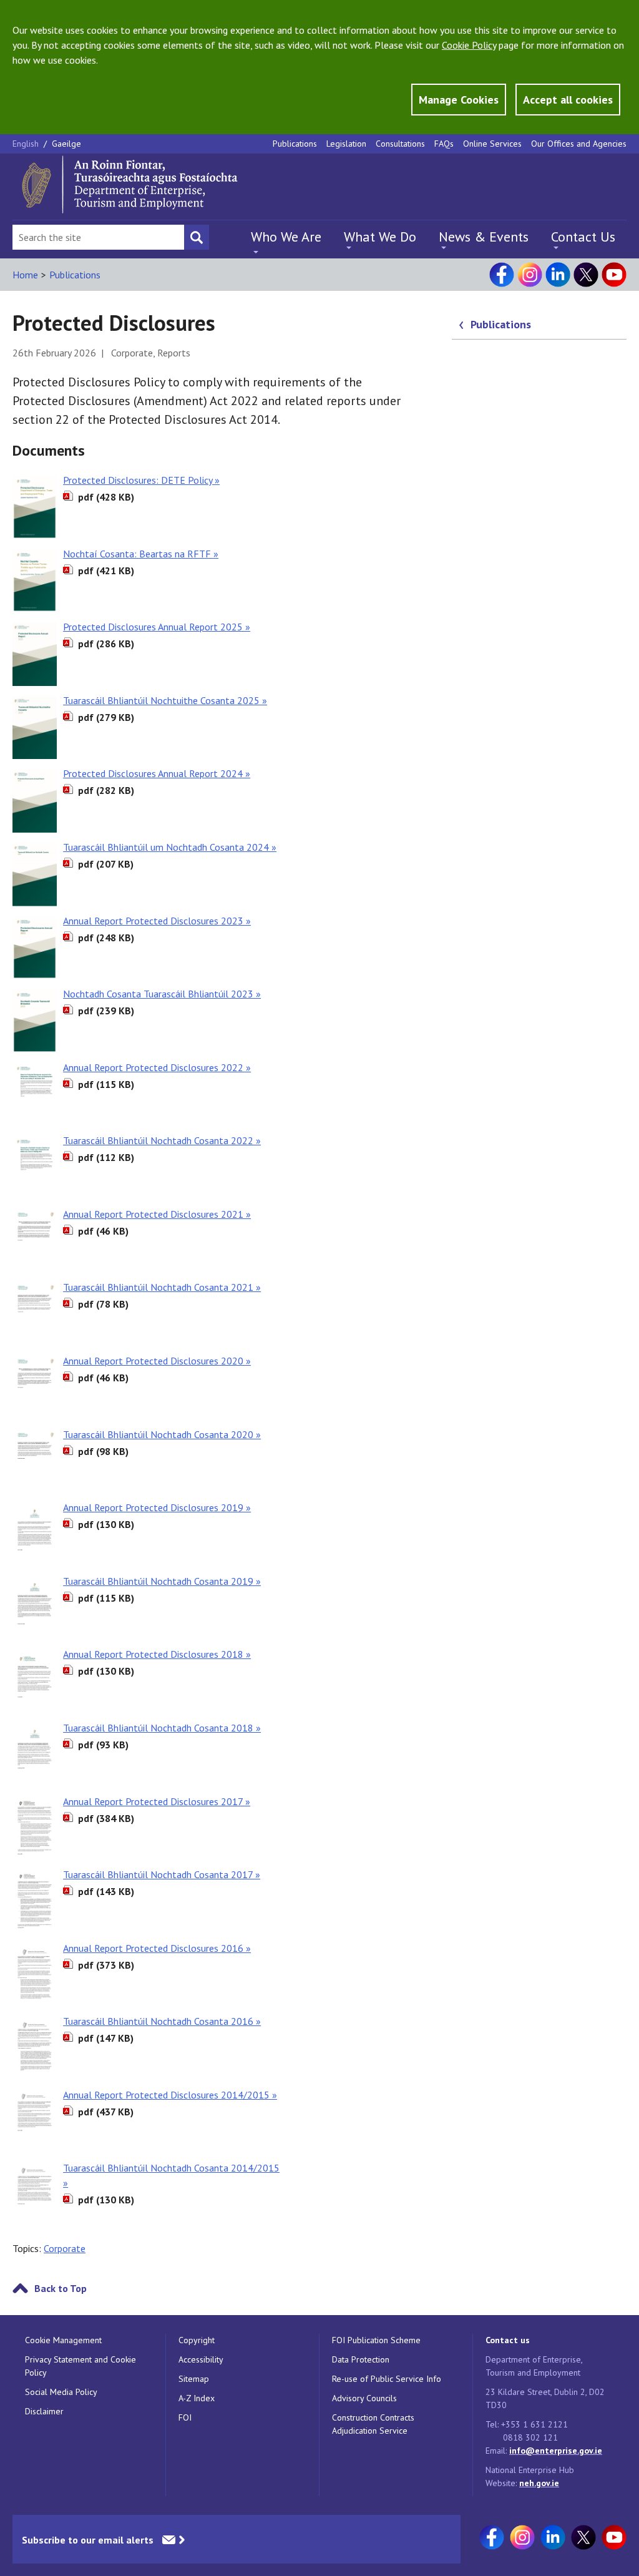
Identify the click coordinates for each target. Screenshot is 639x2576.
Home (25, 275)
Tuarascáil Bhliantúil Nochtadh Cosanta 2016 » (162, 2021)
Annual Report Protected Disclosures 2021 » (157, 1214)
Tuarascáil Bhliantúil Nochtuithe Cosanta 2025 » (165, 700)
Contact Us (583, 237)
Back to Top (61, 2288)
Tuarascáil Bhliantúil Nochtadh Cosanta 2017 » (162, 1874)
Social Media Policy (61, 2392)
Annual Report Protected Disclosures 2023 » (157, 921)
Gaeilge (66, 144)
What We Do (380, 237)
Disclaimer (44, 2411)
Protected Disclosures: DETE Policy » (141, 480)
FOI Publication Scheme (376, 2340)
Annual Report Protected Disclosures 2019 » (157, 1507)
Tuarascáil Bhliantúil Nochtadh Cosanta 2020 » (162, 1434)
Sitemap (194, 2379)
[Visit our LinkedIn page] (558, 275)
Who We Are (286, 237)
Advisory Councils (364, 2398)
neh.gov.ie (539, 2483)
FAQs (444, 144)
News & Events (484, 237)
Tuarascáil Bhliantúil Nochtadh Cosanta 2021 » (162, 1287)
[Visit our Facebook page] (502, 275)
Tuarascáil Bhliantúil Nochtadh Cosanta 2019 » (162, 1581)
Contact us (508, 2340)
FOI (185, 2417)
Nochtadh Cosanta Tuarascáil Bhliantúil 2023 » (162, 994)
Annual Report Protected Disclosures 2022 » (157, 1067)
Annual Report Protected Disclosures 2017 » (157, 1801)
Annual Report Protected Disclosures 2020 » (157, 1361)
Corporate (65, 2248)
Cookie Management (63, 2340)
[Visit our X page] (586, 275)
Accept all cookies (568, 100)
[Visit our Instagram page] (530, 275)
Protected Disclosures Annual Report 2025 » (157, 627)
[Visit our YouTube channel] (614, 275)
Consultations (400, 144)
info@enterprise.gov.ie (556, 2451)
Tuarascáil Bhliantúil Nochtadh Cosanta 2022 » (162, 1140)
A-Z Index (197, 2398)
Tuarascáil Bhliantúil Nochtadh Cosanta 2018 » (162, 1728)
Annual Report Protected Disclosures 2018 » (157, 1654)
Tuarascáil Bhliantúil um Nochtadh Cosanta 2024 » (170, 847)
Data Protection (361, 2359)
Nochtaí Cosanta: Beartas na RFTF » (141, 554)
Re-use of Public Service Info (387, 2379)
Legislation (346, 144)
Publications (295, 144)
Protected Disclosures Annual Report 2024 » (157, 773)
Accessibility (201, 2359)
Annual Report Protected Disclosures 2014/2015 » (170, 2095)
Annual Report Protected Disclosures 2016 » (157, 1948)
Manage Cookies (459, 100)
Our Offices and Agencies (579, 144)
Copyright (197, 2340)
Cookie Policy (469, 45)
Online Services (492, 144)
